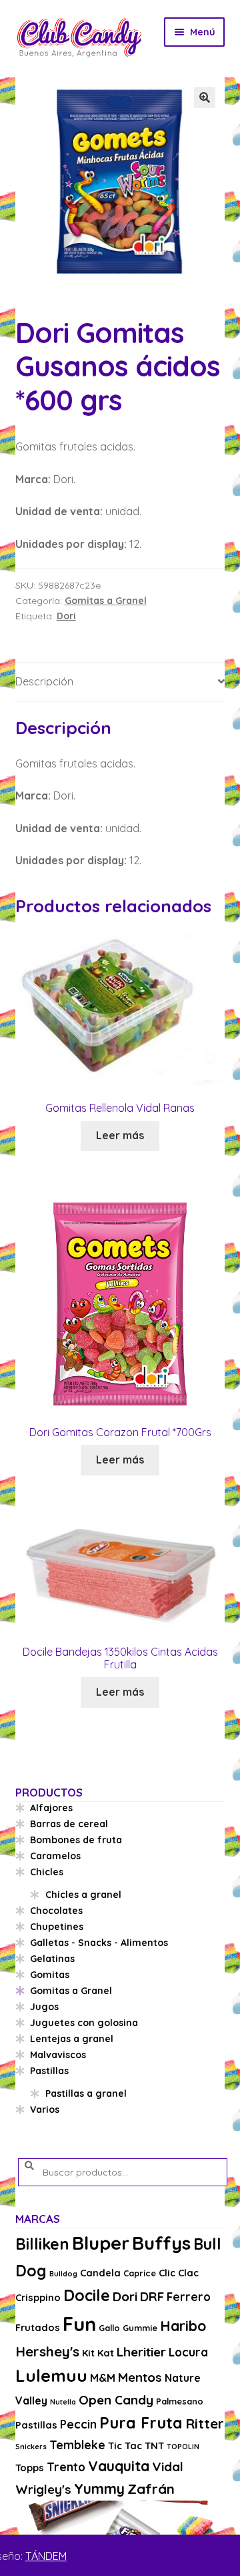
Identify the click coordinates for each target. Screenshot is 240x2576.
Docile (87, 2295)
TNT (154, 2446)
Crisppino (38, 2297)
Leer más (120, 1135)
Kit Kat (98, 2353)
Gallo (109, 2328)
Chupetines (57, 1927)
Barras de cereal (69, 1824)
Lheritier (141, 2352)
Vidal (168, 2467)
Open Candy (116, 2400)
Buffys (161, 2243)
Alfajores (51, 1808)
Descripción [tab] (44, 681)
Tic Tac (125, 2446)
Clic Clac (179, 2273)
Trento (66, 2467)
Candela (100, 2273)
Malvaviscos (58, 2055)
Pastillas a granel (86, 2094)
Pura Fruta (141, 2423)
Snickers (31, 2447)
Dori (66, 616)
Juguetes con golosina (84, 2023)
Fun (79, 2324)
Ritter (205, 2423)
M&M (103, 2378)
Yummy (99, 2489)
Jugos (44, 2007)
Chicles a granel (83, 1895)
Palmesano (180, 2401)
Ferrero (189, 2297)
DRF (152, 2296)
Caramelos (55, 1856)
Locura (188, 2352)
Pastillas (49, 2071)
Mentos (140, 2377)
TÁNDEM (46, 2556)
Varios (45, 2110)
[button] (205, 97)
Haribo (183, 2326)
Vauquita (119, 2466)
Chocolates (56, 1911)
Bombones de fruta (76, 1840)
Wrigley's (43, 2489)
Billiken (42, 2244)
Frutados (38, 2327)
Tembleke (77, 2445)
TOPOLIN (183, 2447)
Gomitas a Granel (106, 601)
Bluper (101, 2243)
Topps (30, 2468)
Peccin (78, 2424)
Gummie (140, 2328)
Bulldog (63, 2274)
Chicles (47, 1872)
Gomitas (50, 1975)
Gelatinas (52, 1959)
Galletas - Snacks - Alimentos (99, 1943)
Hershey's (47, 2351)
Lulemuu (51, 2375)
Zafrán (151, 2489)
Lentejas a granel (72, 2039)
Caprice (140, 2273)
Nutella (63, 2402)
